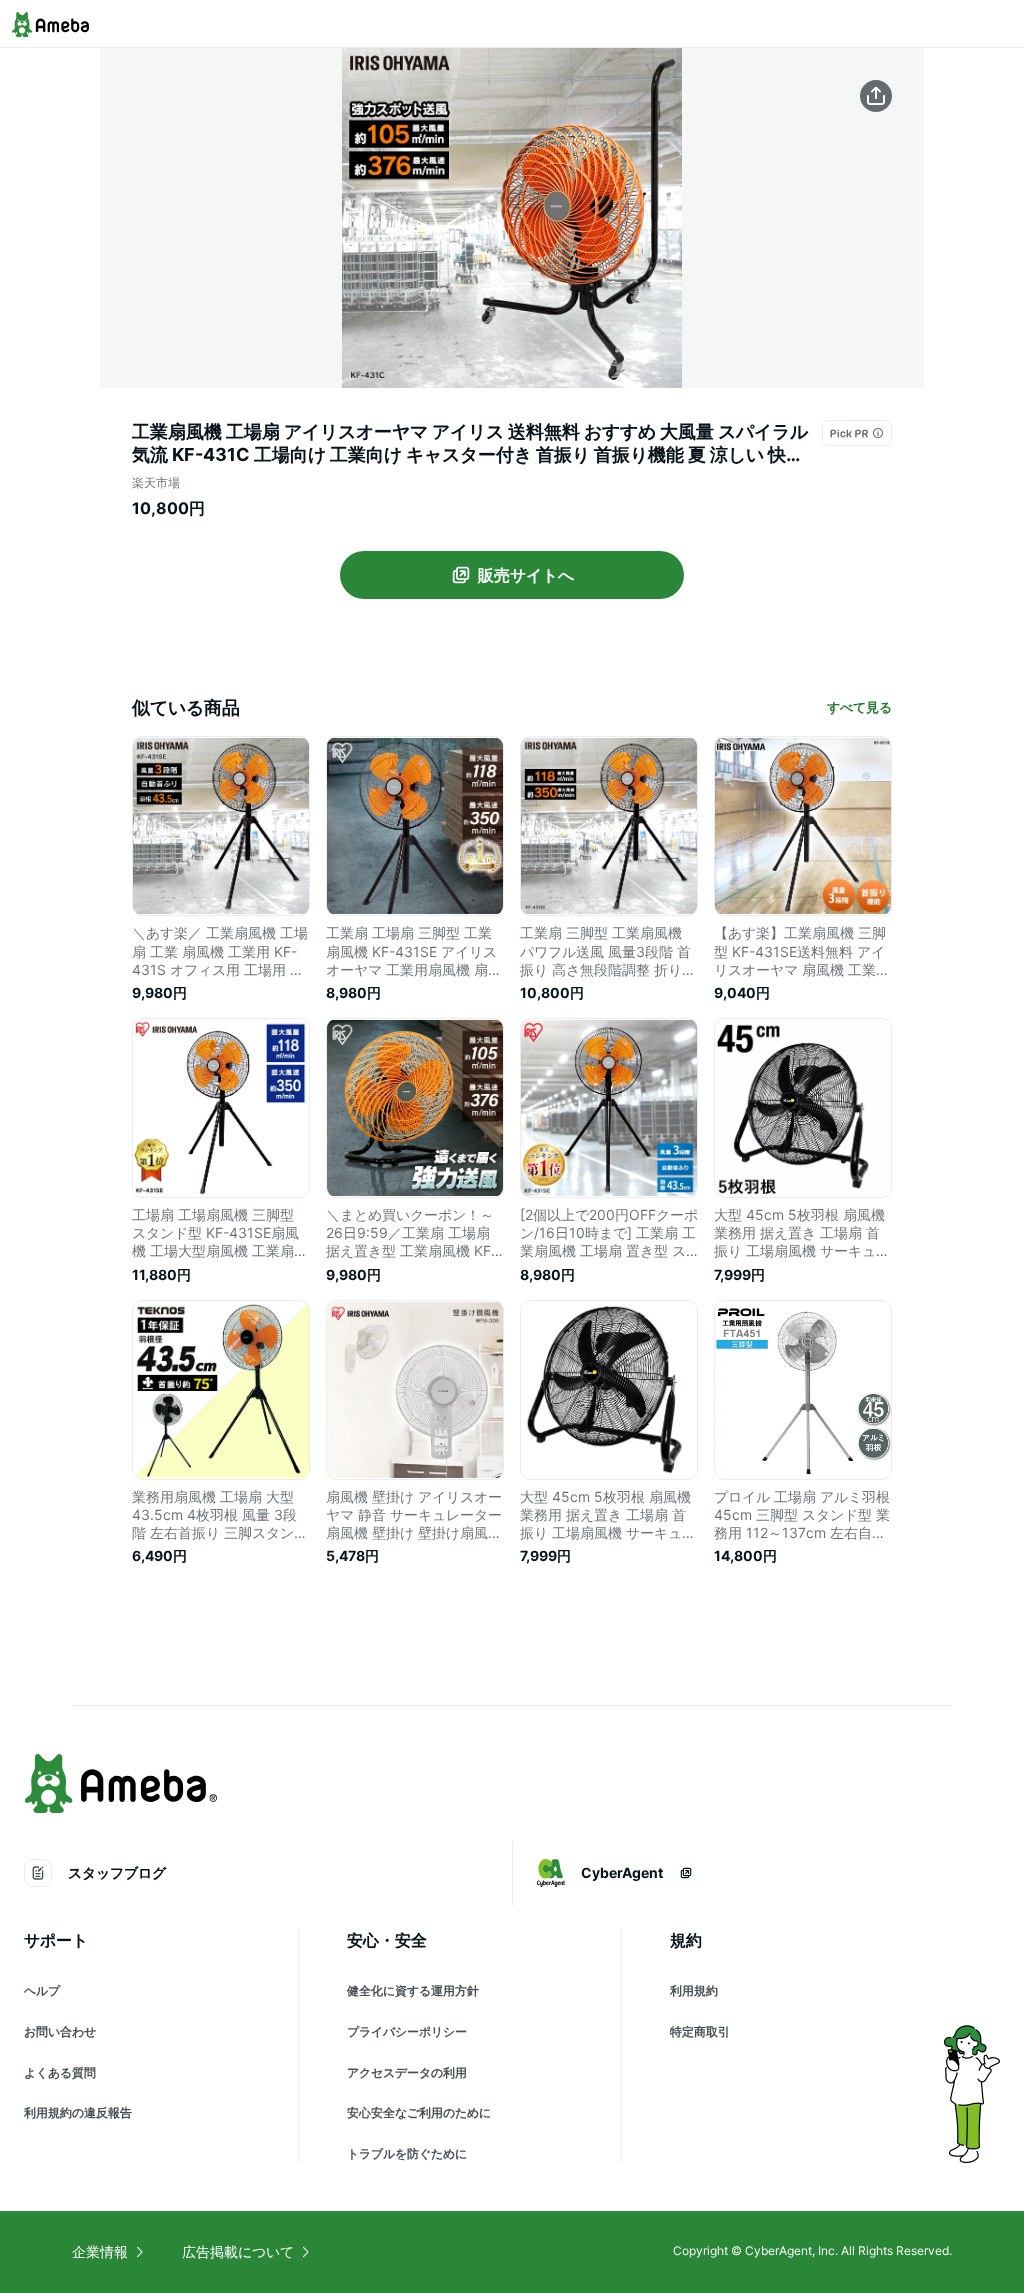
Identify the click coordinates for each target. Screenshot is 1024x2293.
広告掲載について (238, 2251)
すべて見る (859, 707)
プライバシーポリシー (407, 2031)
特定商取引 (700, 2031)
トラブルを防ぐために (407, 2153)
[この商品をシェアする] (876, 96)
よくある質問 (60, 2072)
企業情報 (100, 2251)
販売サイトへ (526, 575)
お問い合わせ (60, 2031)
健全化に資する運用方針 (413, 1990)
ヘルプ (42, 1990)
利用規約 (694, 1990)
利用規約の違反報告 (78, 2112)
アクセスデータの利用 (407, 2072)
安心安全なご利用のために (419, 2112)
